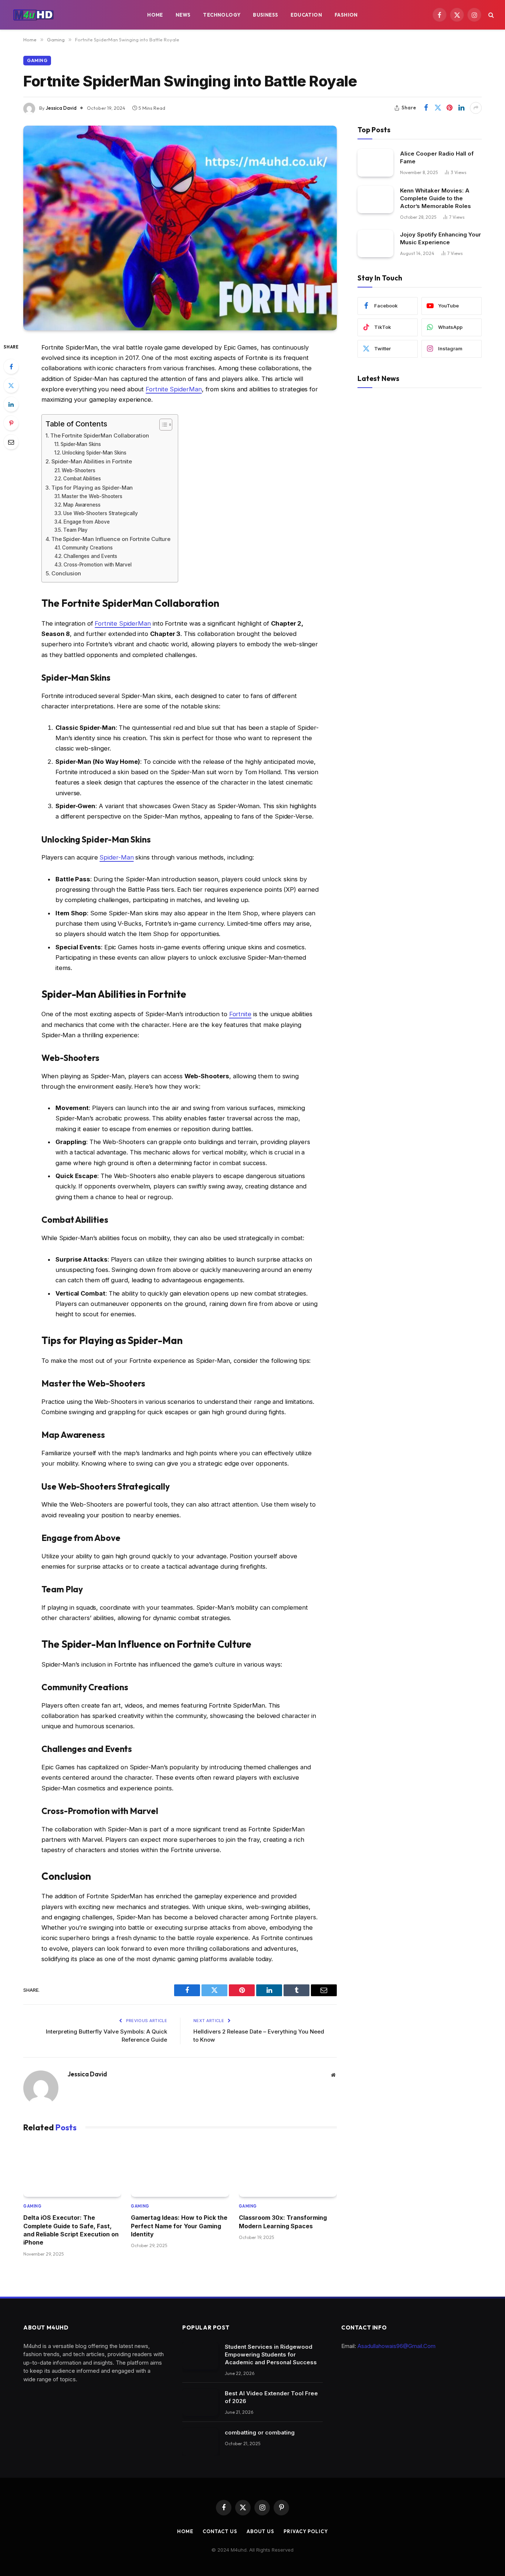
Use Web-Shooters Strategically (101, 513)
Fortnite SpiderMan (174, 389)
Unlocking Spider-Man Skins (94, 453)
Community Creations (87, 548)
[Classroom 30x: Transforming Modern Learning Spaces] (288, 2169)
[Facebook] (11, 367)
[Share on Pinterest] (450, 108)
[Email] (11, 442)
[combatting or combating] (200, 2442)
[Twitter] (11, 385)
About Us (260, 2531)
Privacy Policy (306, 2531)
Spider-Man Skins (81, 444)
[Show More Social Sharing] (476, 108)
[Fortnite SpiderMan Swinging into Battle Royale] (180, 228)
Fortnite (240, 1014)
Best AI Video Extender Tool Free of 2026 (271, 2397)
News (183, 15)
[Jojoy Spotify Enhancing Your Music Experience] (375, 243)
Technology (222, 15)
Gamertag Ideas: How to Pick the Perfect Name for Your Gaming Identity (179, 2226)
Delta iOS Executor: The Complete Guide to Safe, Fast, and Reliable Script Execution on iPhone (71, 2230)
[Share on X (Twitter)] (438, 108)
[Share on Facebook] (426, 108)
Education (306, 15)
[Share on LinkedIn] (461, 108)
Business (265, 15)
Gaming (37, 60)
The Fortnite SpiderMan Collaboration (100, 435)
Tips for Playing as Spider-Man (92, 488)
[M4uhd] (33, 15)
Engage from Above (87, 522)
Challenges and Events (90, 556)
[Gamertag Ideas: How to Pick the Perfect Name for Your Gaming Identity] (180, 2169)
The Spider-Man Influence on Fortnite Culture (111, 539)
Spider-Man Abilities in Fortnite (92, 461)
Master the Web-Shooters (92, 496)
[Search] (490, 15)
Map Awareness (82, 505)
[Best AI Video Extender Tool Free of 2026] (200, 2403)
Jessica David (61, 108)
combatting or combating (260, 2432)
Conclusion (66, 573)
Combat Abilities (82, 479)
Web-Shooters (79, 470)
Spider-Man (116, 857)
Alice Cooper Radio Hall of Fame (437, 157)
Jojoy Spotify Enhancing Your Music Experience (440, 238)
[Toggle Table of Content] (162, 425)
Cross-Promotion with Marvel (98, 565)
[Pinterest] (11, 423)
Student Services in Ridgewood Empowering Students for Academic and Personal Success (271, 2354)
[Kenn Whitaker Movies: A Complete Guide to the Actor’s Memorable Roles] (375, 199)
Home (155, 15)
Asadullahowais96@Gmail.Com (396, 2346)
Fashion (346, 15)
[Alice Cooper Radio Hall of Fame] (375, 162)
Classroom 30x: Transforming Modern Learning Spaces (283, 2222)
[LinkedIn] (11, 404)
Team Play (75, 530)
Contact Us (220, 2531)
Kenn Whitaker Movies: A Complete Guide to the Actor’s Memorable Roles (435, 198)
